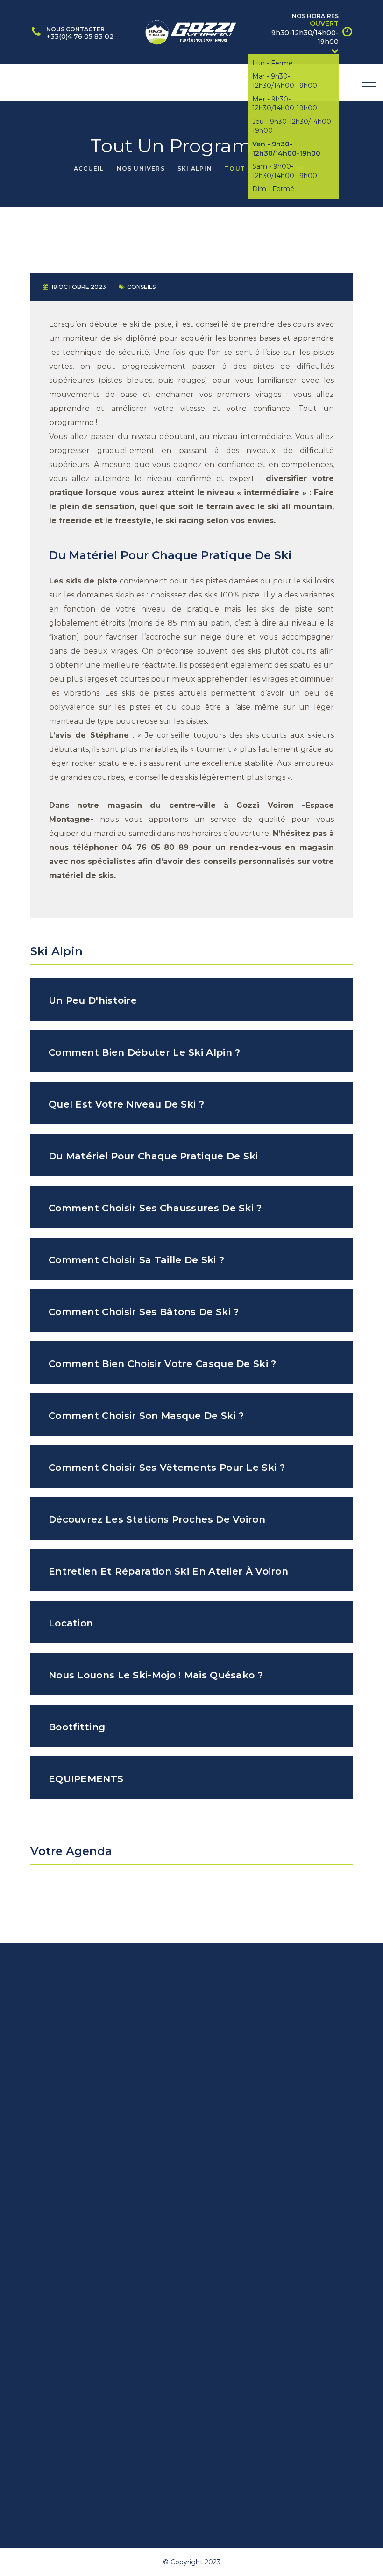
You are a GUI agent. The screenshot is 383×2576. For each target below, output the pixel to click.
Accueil (89, 169)
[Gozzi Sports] (191, 31)
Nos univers (141, 169)
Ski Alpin (195, 169)
